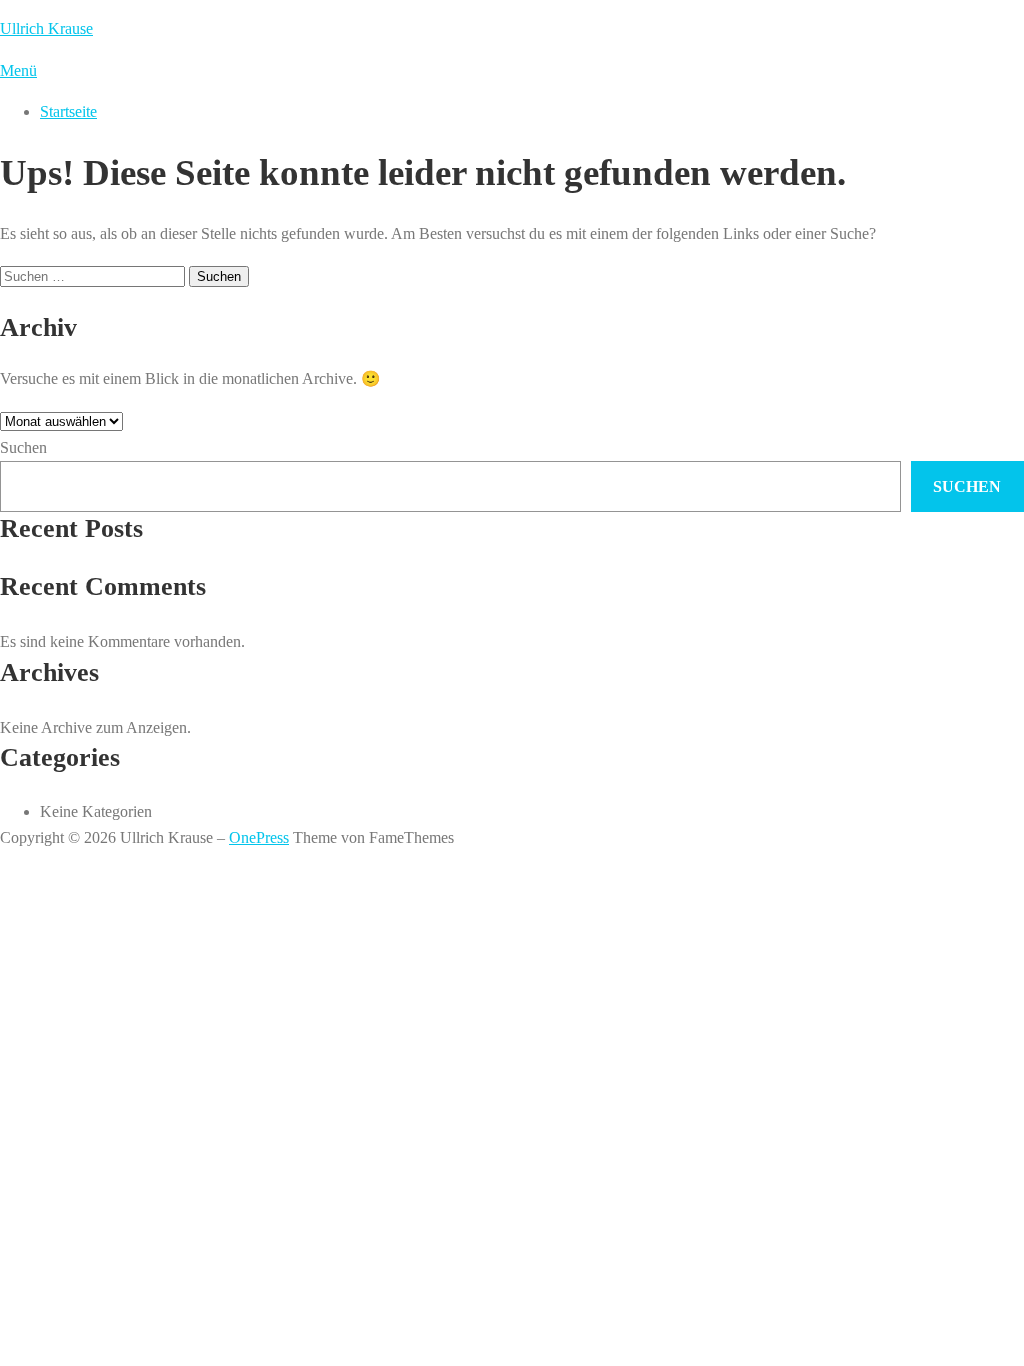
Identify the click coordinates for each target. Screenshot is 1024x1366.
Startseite (68, 111)
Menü (18, 70)
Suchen (23, 447)
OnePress (259, 837)
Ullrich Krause (46, 28)
